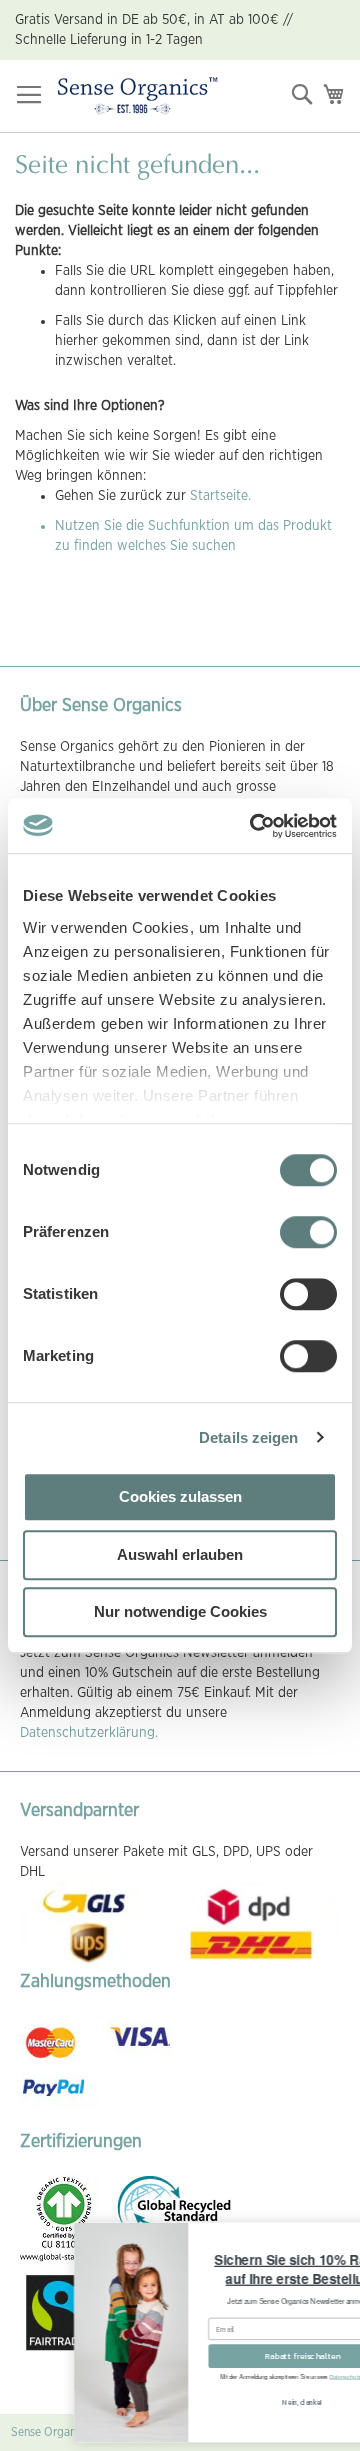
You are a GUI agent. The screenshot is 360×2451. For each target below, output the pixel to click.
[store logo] (137, 96)
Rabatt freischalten (251, 2356)
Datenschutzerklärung (306, 2377)
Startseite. (220, 496)
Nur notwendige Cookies (180, 1611)
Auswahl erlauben (180, 1554)
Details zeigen (248, 1437)
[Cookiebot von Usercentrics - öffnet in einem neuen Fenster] (254, 826)
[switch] (308, 1234)
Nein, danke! (252, 2402)
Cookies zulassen (180, 1496)
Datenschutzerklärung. (89, 1733)
